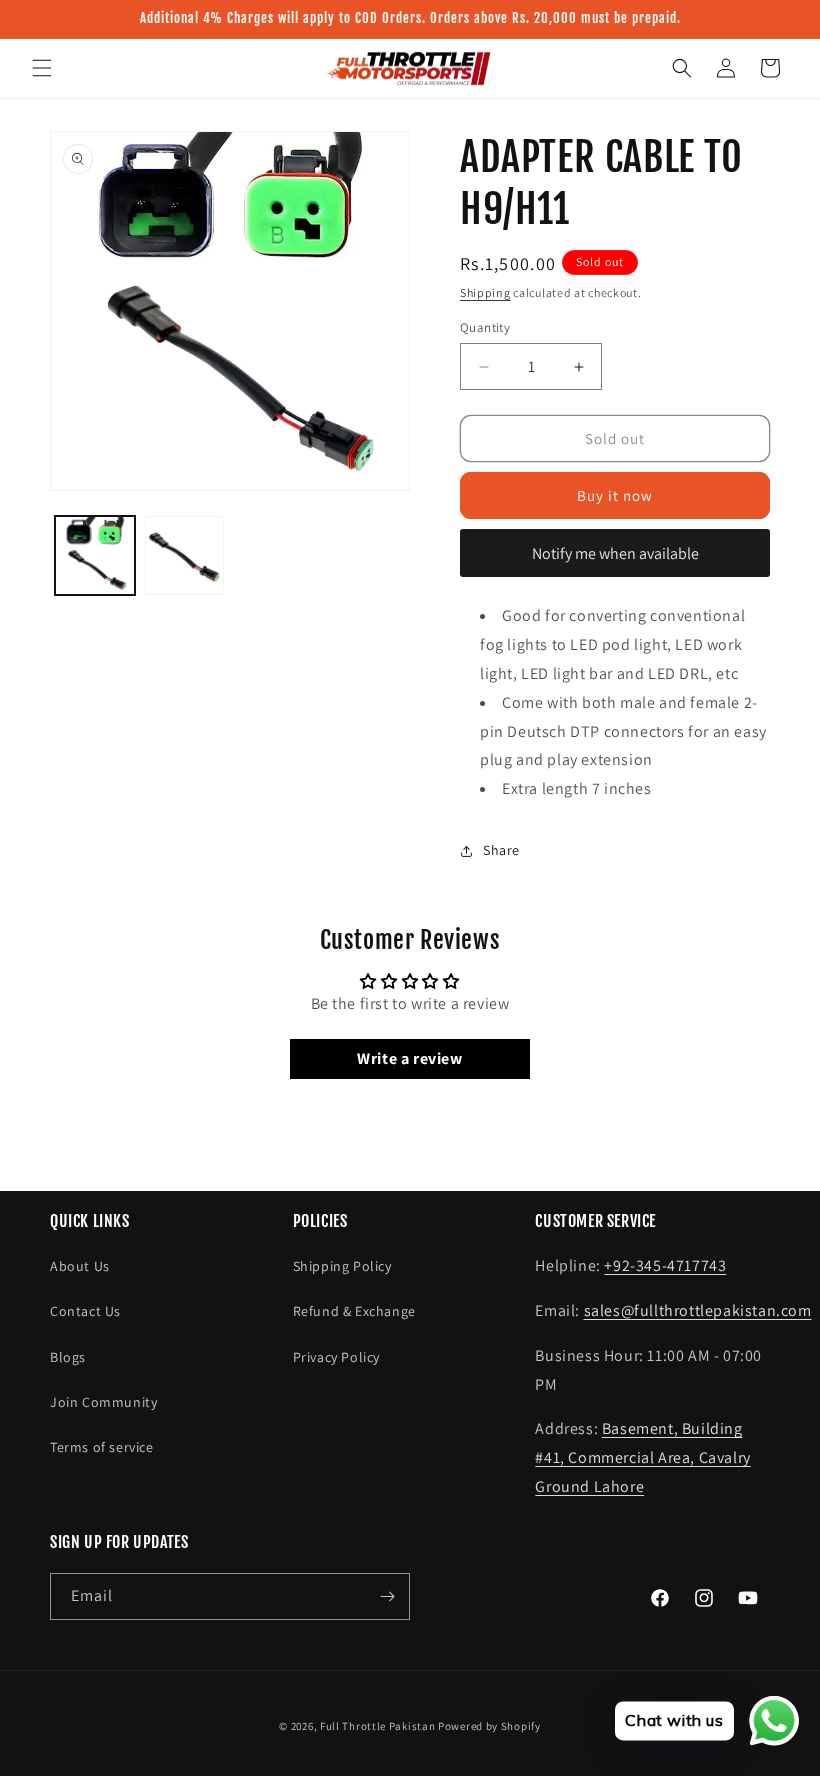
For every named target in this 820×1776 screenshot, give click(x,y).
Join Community (103, 1402)
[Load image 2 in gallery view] (185, 556)
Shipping (485, 292)
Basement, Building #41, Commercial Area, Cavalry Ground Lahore (642, 1457)
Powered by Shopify (489, 1726)
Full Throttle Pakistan (377, 1726)
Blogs (68, 1357)
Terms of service (102, 1447)
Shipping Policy (342, 1266)
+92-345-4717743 (665, 1265)
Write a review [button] (409, 1058)
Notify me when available (615, 553)
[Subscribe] (387, 1596)
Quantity (485, 327)
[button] (42, 68)
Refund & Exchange (354, 1311)
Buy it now (615, 495)
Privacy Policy (336, 1357)
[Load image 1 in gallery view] (95, 556)
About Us (80, 1266)
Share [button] (501, 850)
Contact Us (85, 1311)
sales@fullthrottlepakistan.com (698, 1310)
